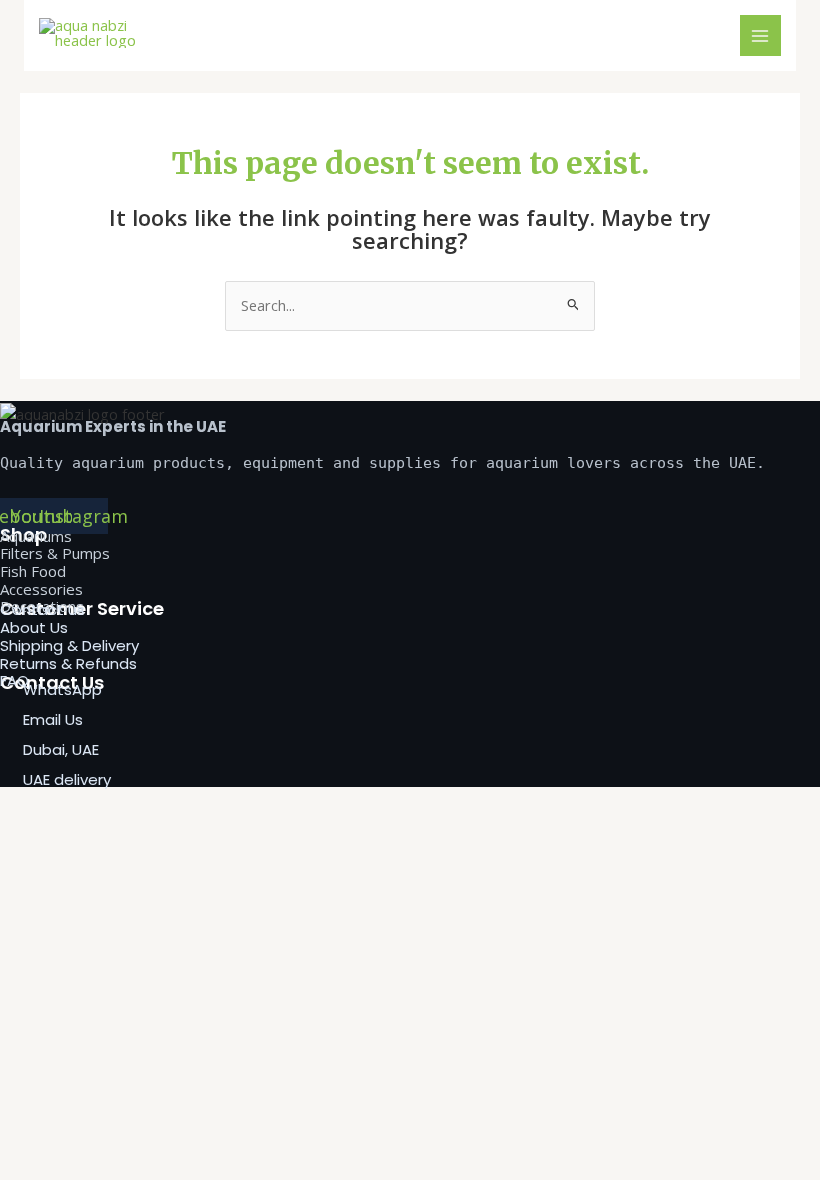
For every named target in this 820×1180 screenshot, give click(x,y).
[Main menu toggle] (761, 36)
